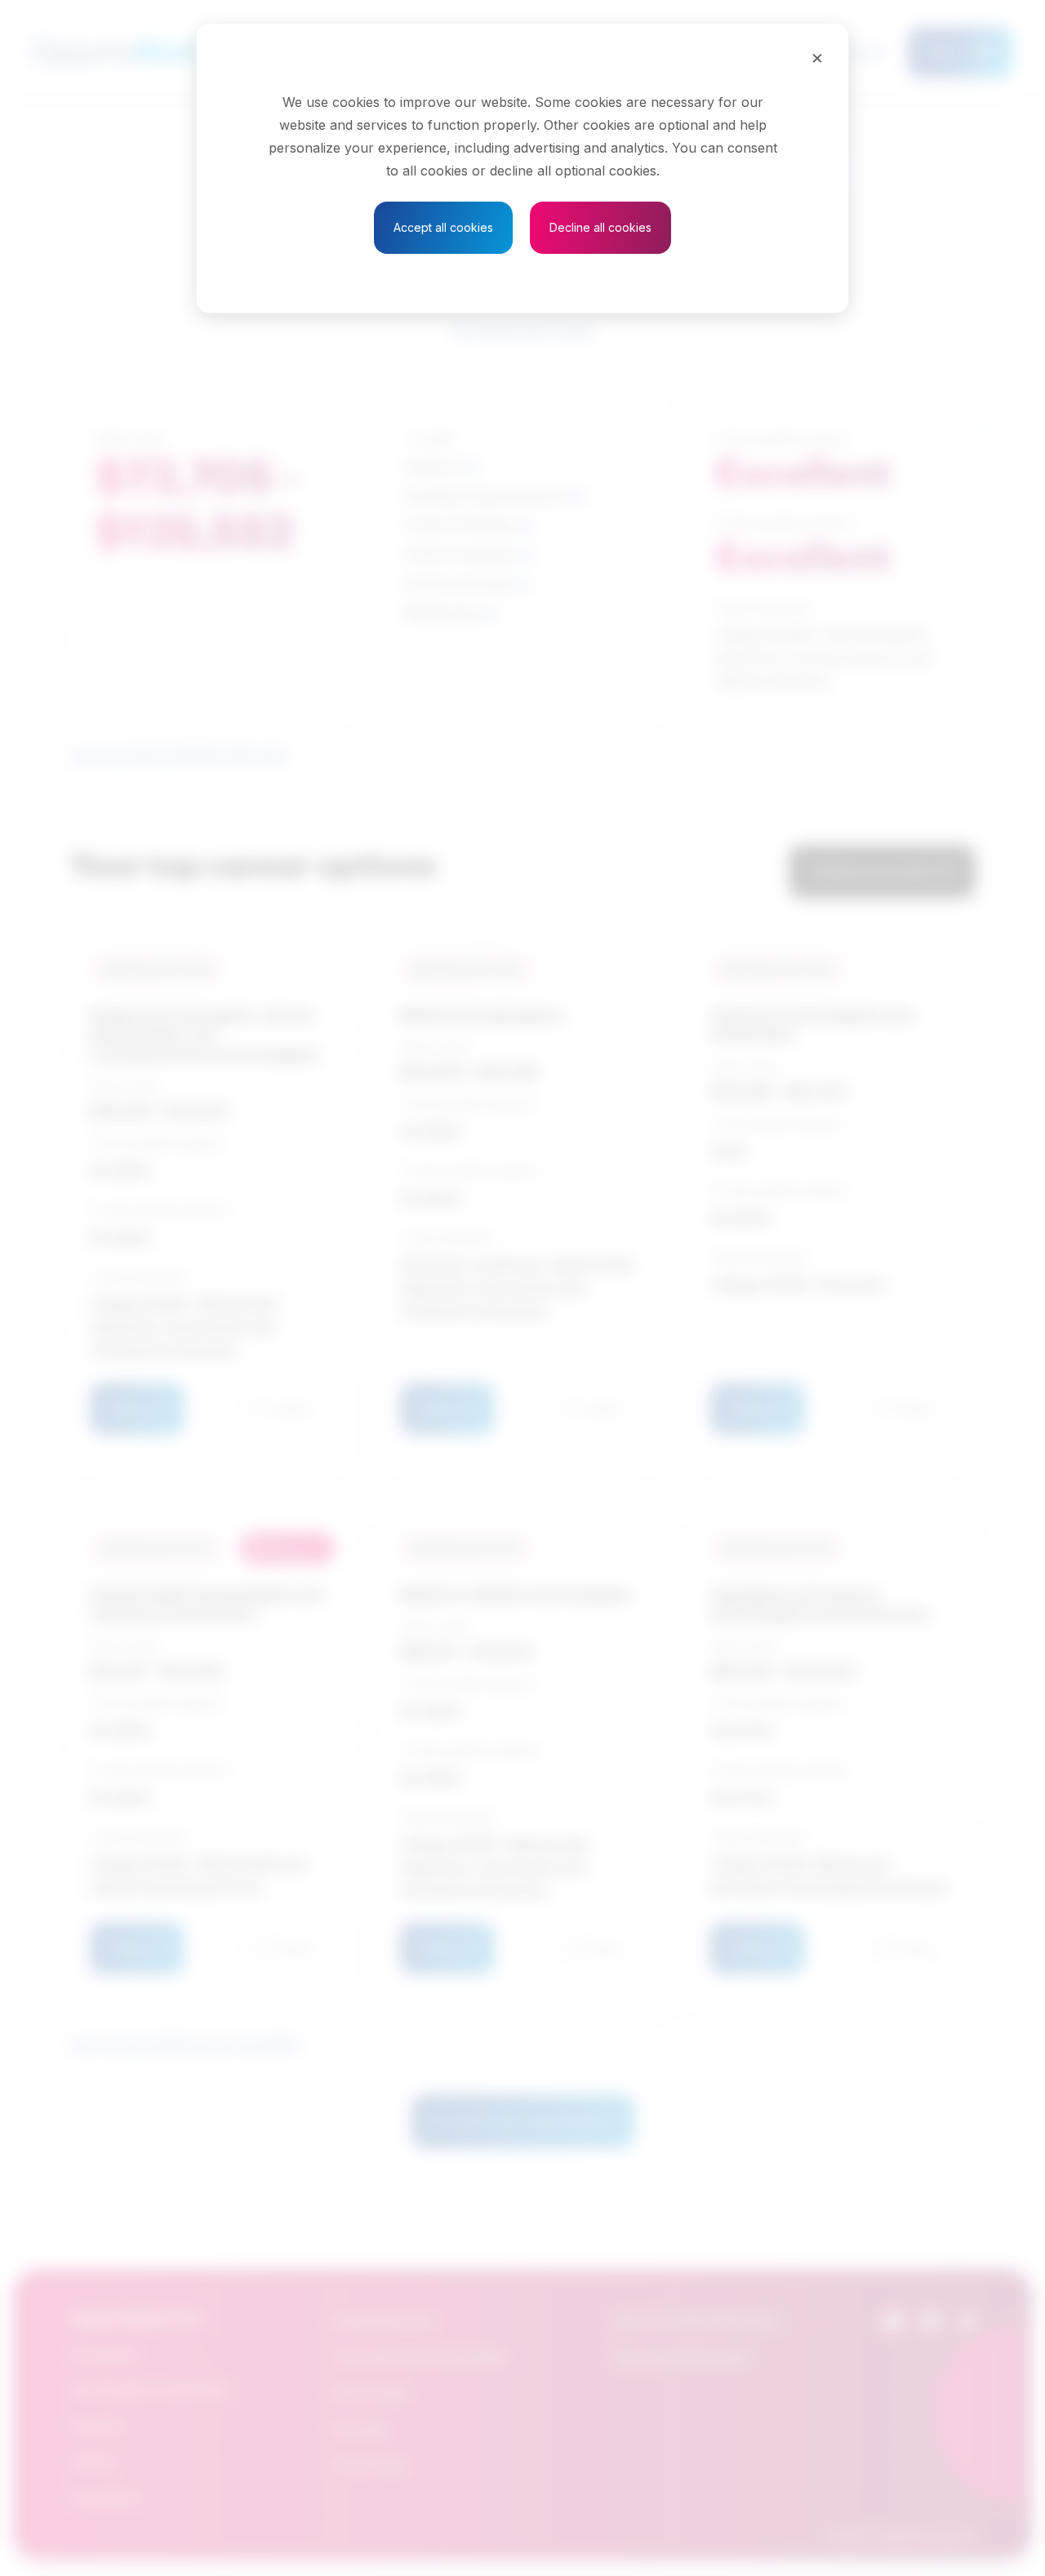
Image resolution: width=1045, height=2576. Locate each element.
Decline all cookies (600, 227)
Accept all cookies (443, 227)
